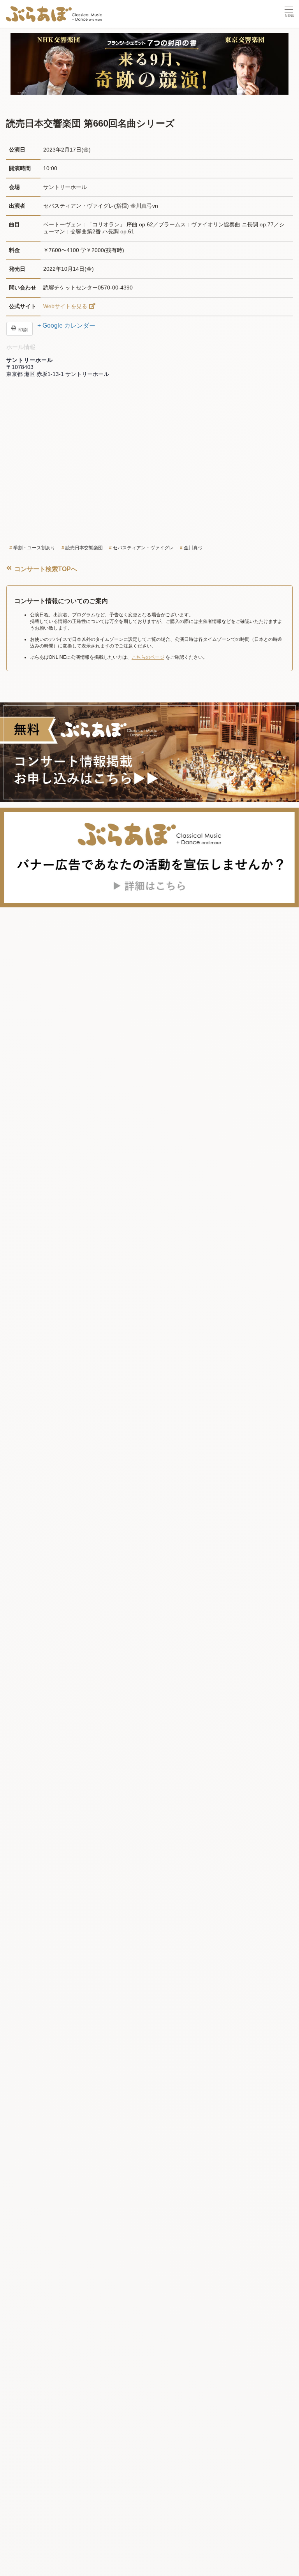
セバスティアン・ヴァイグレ (143, 548)
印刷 (22, 330)
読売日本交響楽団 (84, 548)
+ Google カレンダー (66, 326)
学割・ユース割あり (34, 548)
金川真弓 (193, 548)
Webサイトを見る (65, 306)
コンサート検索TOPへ (45, 569)
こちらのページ (148, 657)
